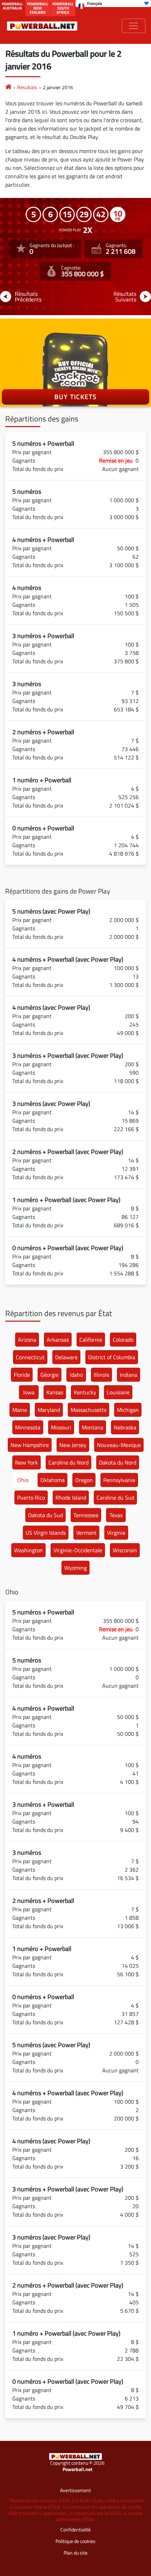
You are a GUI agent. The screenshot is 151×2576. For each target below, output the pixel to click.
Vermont (86, 1533)
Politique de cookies (75, 2541)
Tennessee (86, 1515)
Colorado (123, 1340)
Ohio (23, 1480)
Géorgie (50, 1375)
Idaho (76, 1375)
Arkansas (58, 1340)
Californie (91, 1340)
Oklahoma (52, 1480)
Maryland (49, 1410)
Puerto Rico (31, 1498)
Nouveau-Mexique (119, 1445)
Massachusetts (88, 1410)
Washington (28, 1550)
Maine (20, 1410)
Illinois (101, 1375)
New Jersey (73, 1445)
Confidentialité (75, 2529)
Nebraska (125, 1427)
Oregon (84, 1480)
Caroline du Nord (68, 1462)
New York (27, 1462)
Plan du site (75, 2553)
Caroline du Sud (115, 1498)
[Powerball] (8, 87)
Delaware (66, 1357)
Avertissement (75, 2490)
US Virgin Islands (46, 1533)
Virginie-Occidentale (78, 1550)
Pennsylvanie (119, 1480)
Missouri (61, 1427)
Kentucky (85, 1392)
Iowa (29, 1392)
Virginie (116, 1533)
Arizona (27, 1340)
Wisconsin (125, 1550)
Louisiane (118, 1392)
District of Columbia (112, 1357)
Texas (116, 1515)
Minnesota (28, 1427)
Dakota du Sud (45, 1515)
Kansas (55, 1392)
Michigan (128, 1410)
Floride (22, 1375)
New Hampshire (30, 1445)
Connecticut (30, 1357)
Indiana (129, 1375)
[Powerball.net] (42, 26)
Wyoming (75, 1568)
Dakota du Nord (118, 1462)
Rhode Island (71, 1498)
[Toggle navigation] (134, 26)
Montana (93, 1427)
